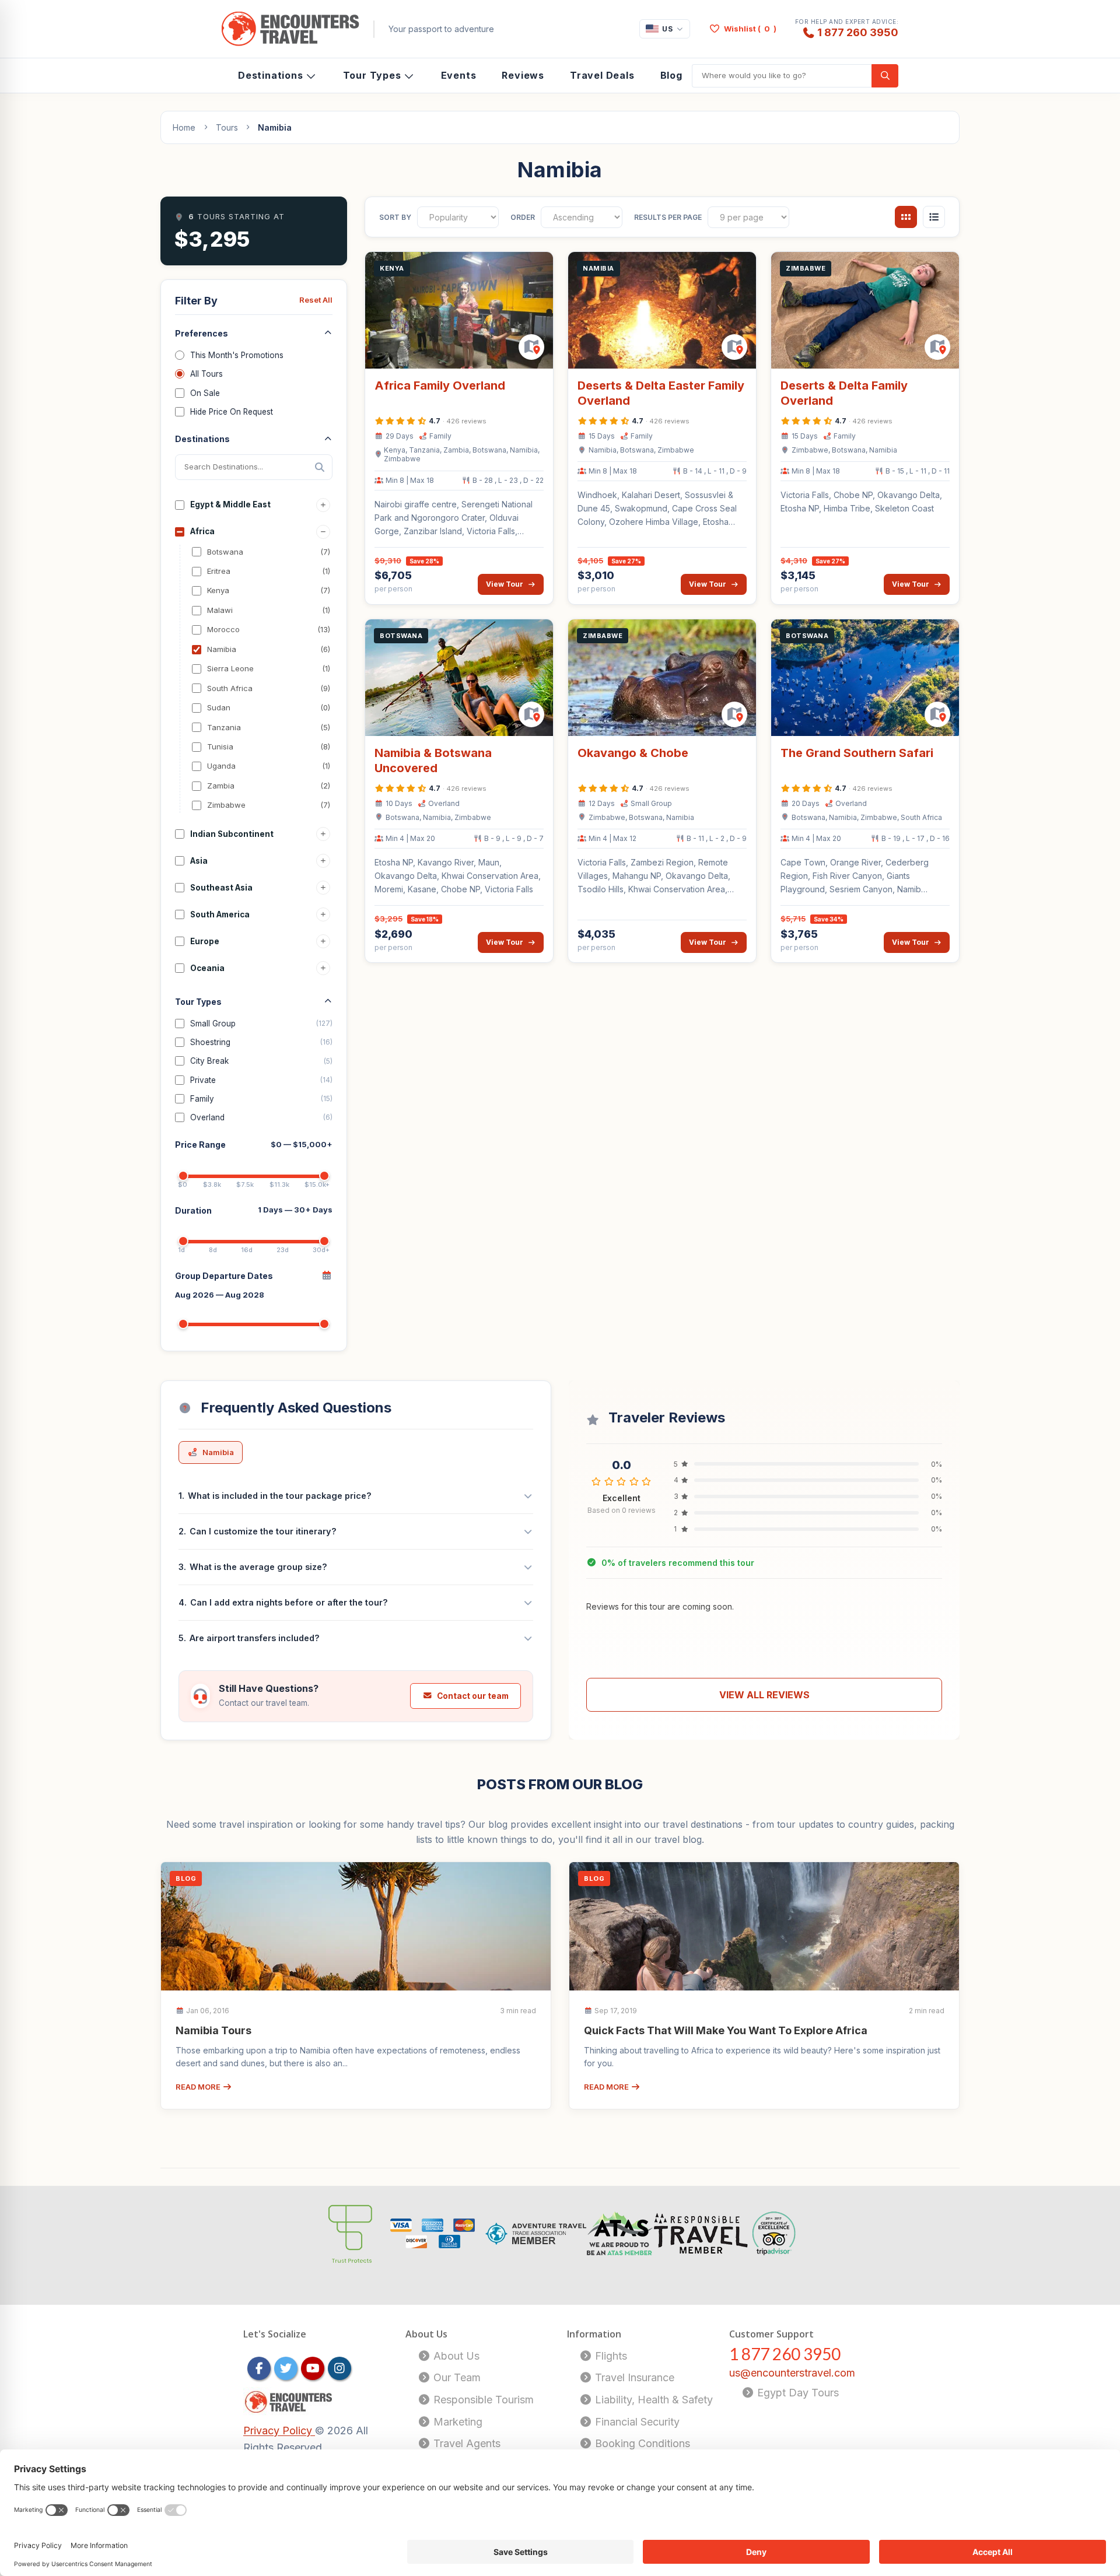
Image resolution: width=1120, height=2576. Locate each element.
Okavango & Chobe (633, 753)
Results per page (668, 217)
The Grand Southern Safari (857, 753)
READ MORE (199, 2087)
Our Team (456, 2377)
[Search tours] (885, 76)
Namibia (218, 1452)
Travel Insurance (633, 2377)
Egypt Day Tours (797, 2393)
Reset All (316, 300)
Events (459, 75)
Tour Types (372, 75)
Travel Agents (466, 2443)
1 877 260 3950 (858, 32)
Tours (227, 127)
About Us (455, 2356)
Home (184, 127)
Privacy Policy (279, 2430)
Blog (671, 75)
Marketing (456, 2422)
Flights (610, 2356)
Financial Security (636, 2422)
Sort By (395, 217)
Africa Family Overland (440, 385)
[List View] (934, 217)
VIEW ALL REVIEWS (764, 1695)
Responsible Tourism (482, 2400)
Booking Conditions (641, 2443)
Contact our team (473, 1696)
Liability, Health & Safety (652, 2400)
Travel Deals (602, 75)
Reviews (523, 75)
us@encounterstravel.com (792, 2373)
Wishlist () (750, 29)
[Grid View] (906, 217)
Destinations (271, 75)
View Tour (505, 584)
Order (523, 217)
